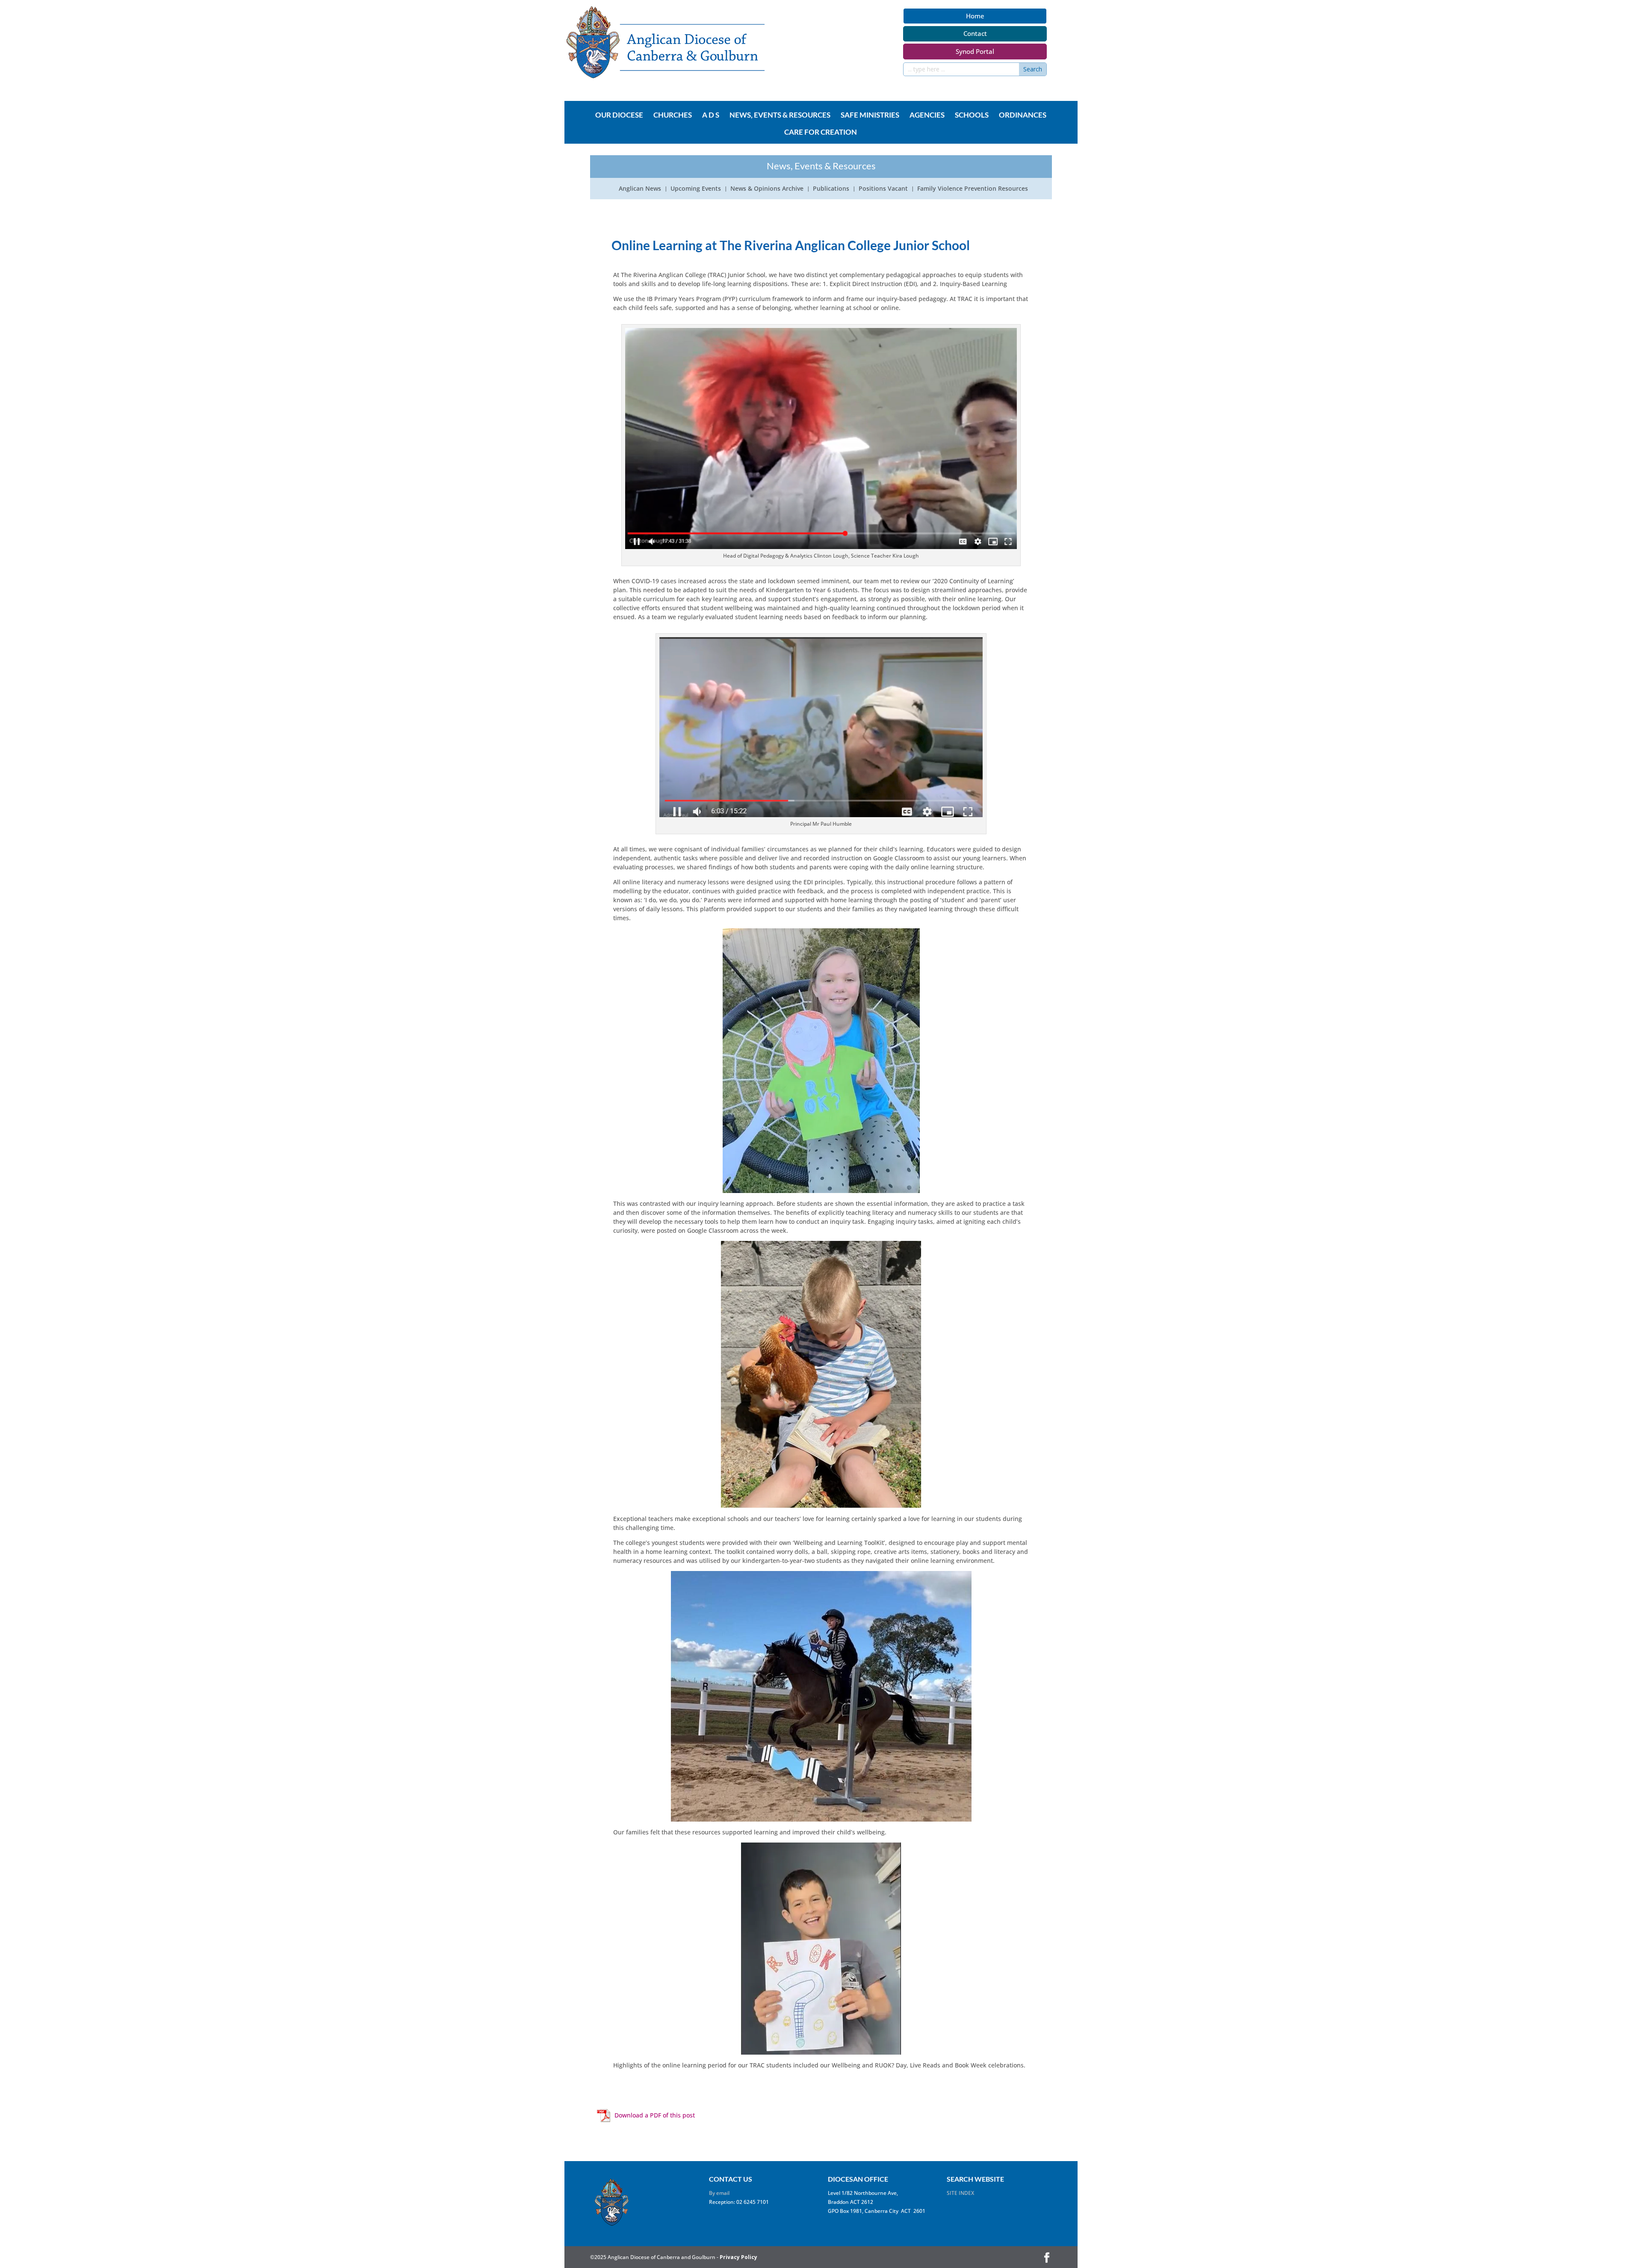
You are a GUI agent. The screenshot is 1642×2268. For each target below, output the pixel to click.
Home (975, 16)
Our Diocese (619, 115)
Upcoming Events (696, 189)
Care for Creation (821, 133)
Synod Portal (975, 51)
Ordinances (1023, 115)
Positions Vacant (883, 189)
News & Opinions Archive (767, 189)
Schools (972, 115)
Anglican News (640, 189)
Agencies (927, 115)
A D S (711, 115)
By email (719, 2193)
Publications (831, 189)
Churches (673, 115)
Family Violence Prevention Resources (973, 189)
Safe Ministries (870, 115)
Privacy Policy (738, 2257)
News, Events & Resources (780, 115)
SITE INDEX (960, 2193)
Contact (975, 33)
